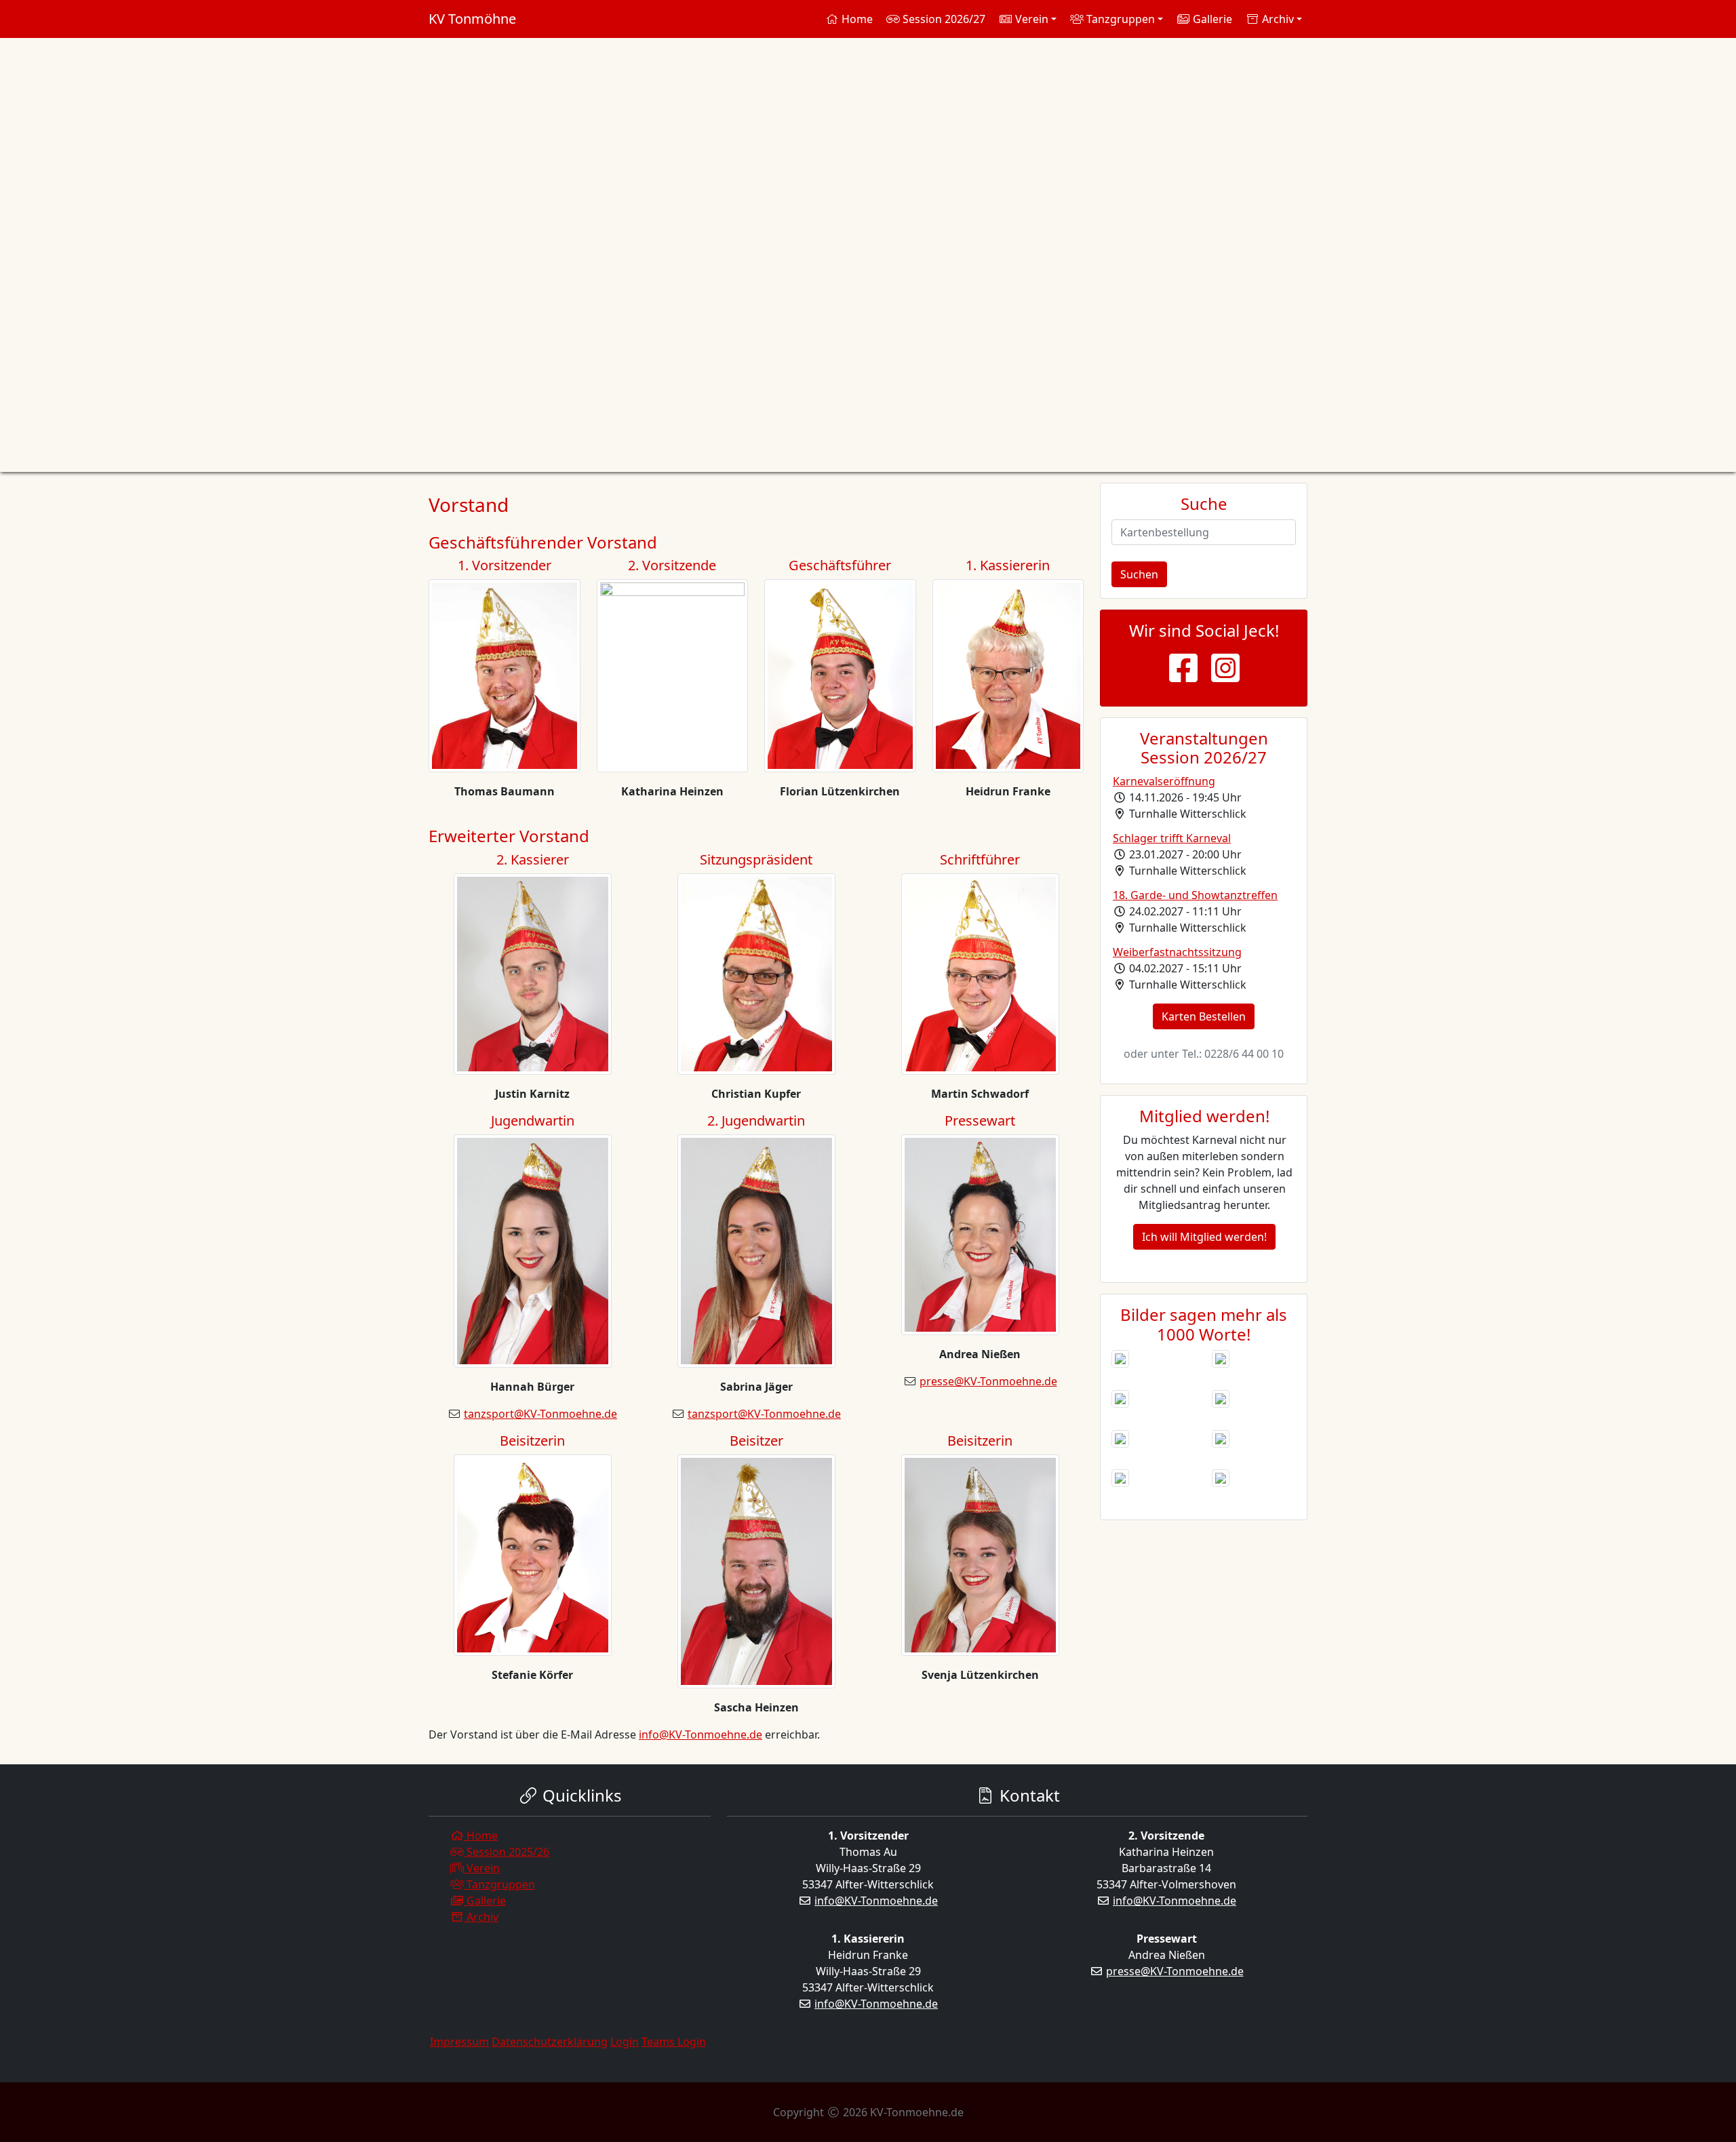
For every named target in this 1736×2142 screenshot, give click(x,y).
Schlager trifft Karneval (1172, 838)
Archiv (481, 1917)
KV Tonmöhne (472, 19)
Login (625, 2042)
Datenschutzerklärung (550, 2042)
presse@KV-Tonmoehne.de (988, 1381)
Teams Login (674, 2042)
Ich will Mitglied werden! (1204, 1237)
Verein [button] (1030, 19)
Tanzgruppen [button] (1119, 19)
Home (856, 19)
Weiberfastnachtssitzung (1177, 952)
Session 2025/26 (507, 1852)
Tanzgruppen (499, 1884)
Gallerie (1211, 19)
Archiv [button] (1277, 19)
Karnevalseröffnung (1164, 781)
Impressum (459, 2042)
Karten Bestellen (1204, 1016)
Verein (482, 1868)
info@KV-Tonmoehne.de (701, 1734)
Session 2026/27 (943, 19)
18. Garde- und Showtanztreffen (1195, 895)
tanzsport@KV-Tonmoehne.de (540, 1414)
